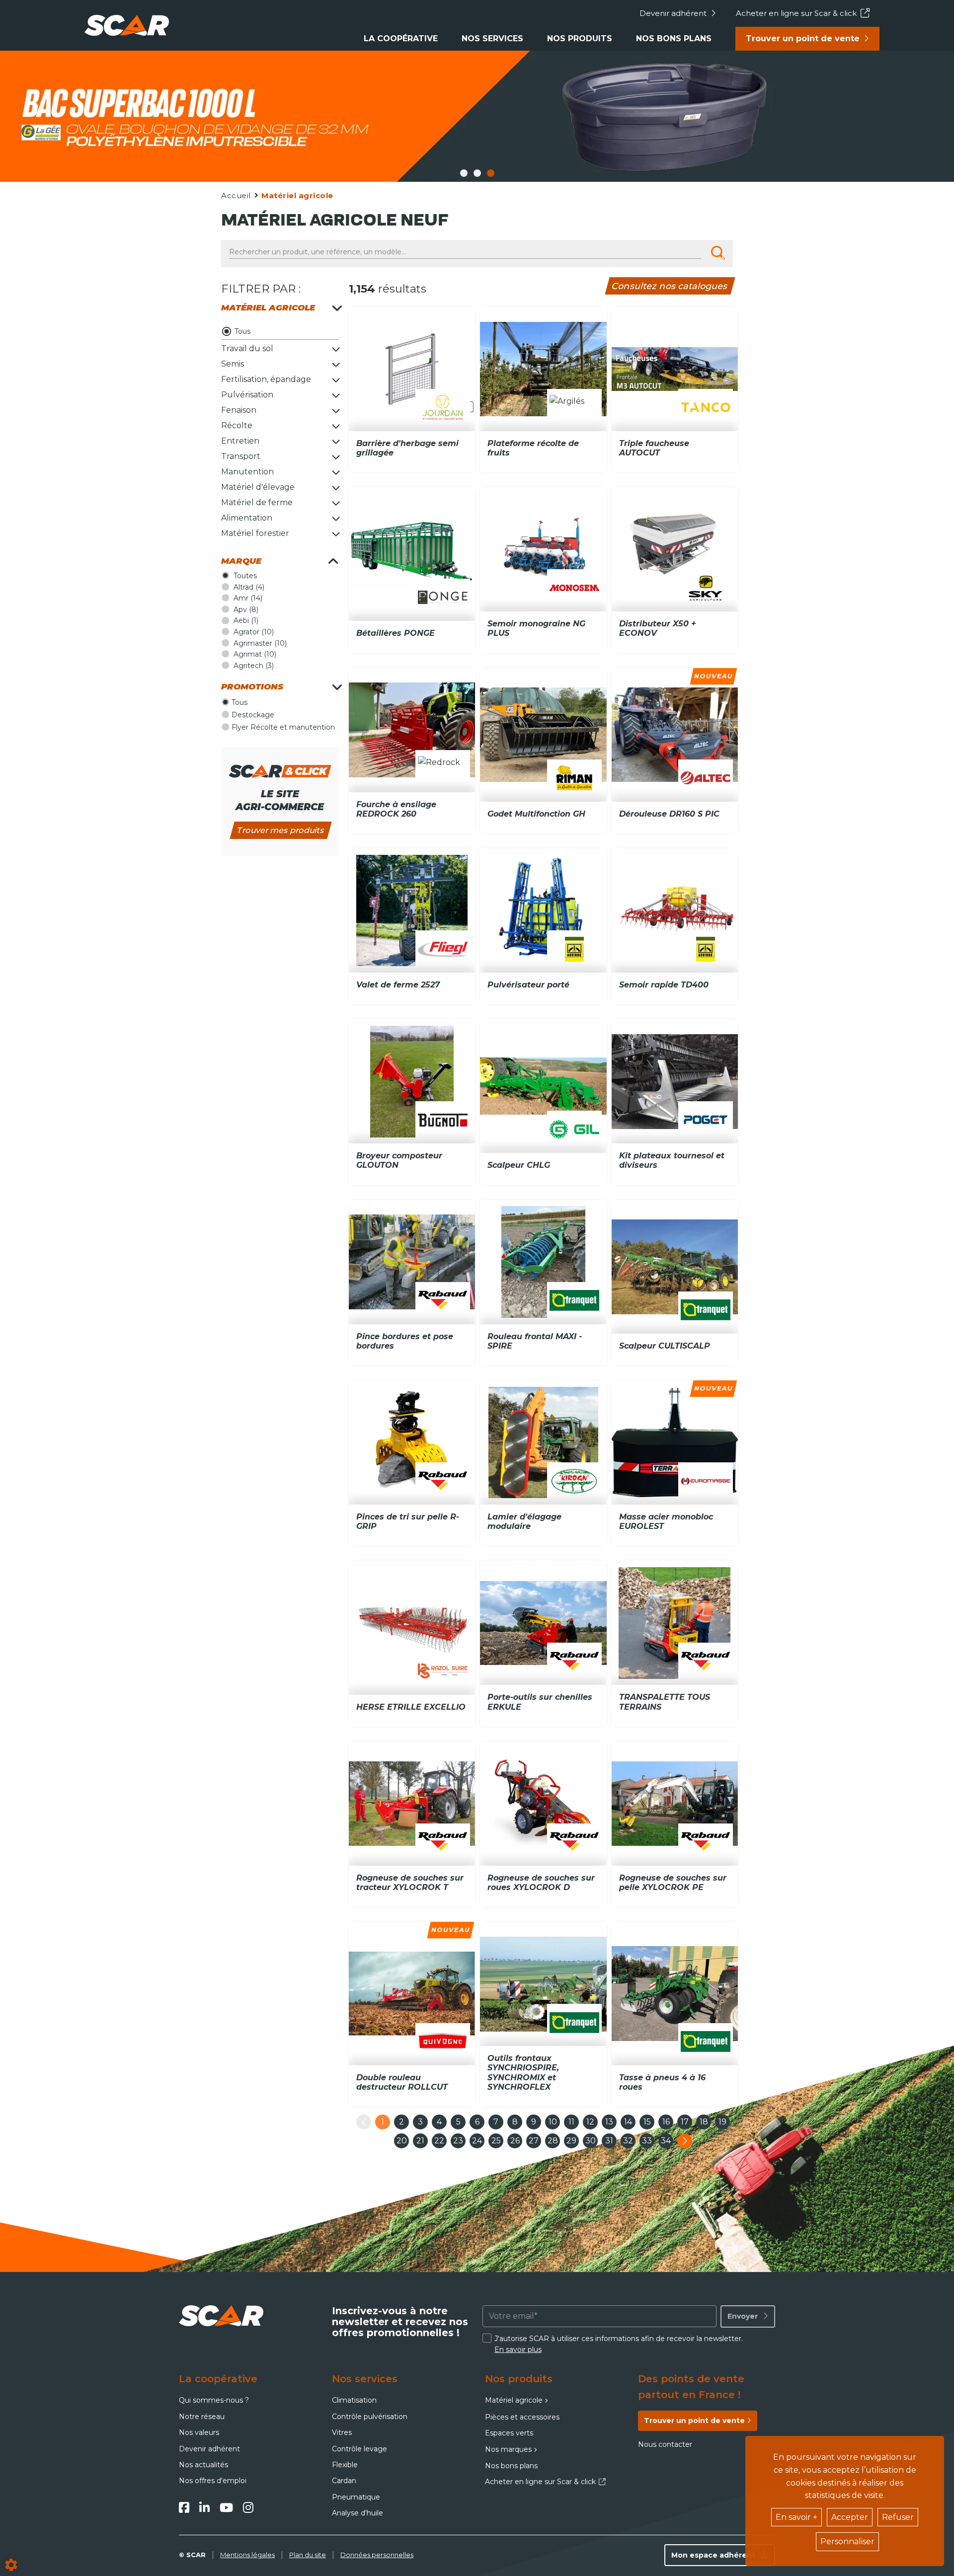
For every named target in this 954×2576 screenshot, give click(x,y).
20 (402, 2141)
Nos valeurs (199, 2432)
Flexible (345, 2465)
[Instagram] (248, 2507)
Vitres (342, 2432)
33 (647, 2141)
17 (685, 2122)
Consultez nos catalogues (670, 286)
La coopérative (401, 38)
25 (496, 2141)
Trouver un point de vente (803, 38)
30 (591, 2141)
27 (534, 2141)
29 (571, 2141)
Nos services (492, 38)
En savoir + (796, 2517)
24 (477, 2141)
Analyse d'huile (358, 2513)
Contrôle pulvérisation (370, 2417)
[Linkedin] (204, 2507)
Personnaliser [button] (847, 2541)
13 (609, 2122)
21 (420, 2141)
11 (571, 2122)
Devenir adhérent (673, 13)
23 (458, 2141)
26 (515, 2141)
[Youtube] (226, 2507)
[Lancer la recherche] (718, 253)
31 (609, 2141)
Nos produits (580, 38)
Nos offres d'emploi (213, 2481)
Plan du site (308, 2555)
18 (704, 2122)
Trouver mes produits (280, 830)
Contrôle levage (359, 2449)
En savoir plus (518, 2349)
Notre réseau (202, 2417)
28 (553, 2141)
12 (590, 2122)
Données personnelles (377, 2555)
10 (553, 2122)
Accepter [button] (850, 2517)
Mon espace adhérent (713, 2555)
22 (439, 2141)
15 (647, 2122)
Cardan (344, 2481)
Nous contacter (665, 2444)
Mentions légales (247, 2555)
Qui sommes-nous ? (214, 2400)
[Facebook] (184, 2507)
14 (628, 2122)
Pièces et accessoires (522, 2417)
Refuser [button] (898, 2517)
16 (666, 2122)
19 (722, 2122)
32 (628, 2141)
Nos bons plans (674, 38)
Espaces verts (509, 2433)
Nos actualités (203, 2465)
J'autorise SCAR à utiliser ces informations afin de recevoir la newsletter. (619, 2344)
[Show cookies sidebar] (11, 2565)
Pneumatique (356, 2497)
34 (666, 2141)
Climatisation (354, 2400)
